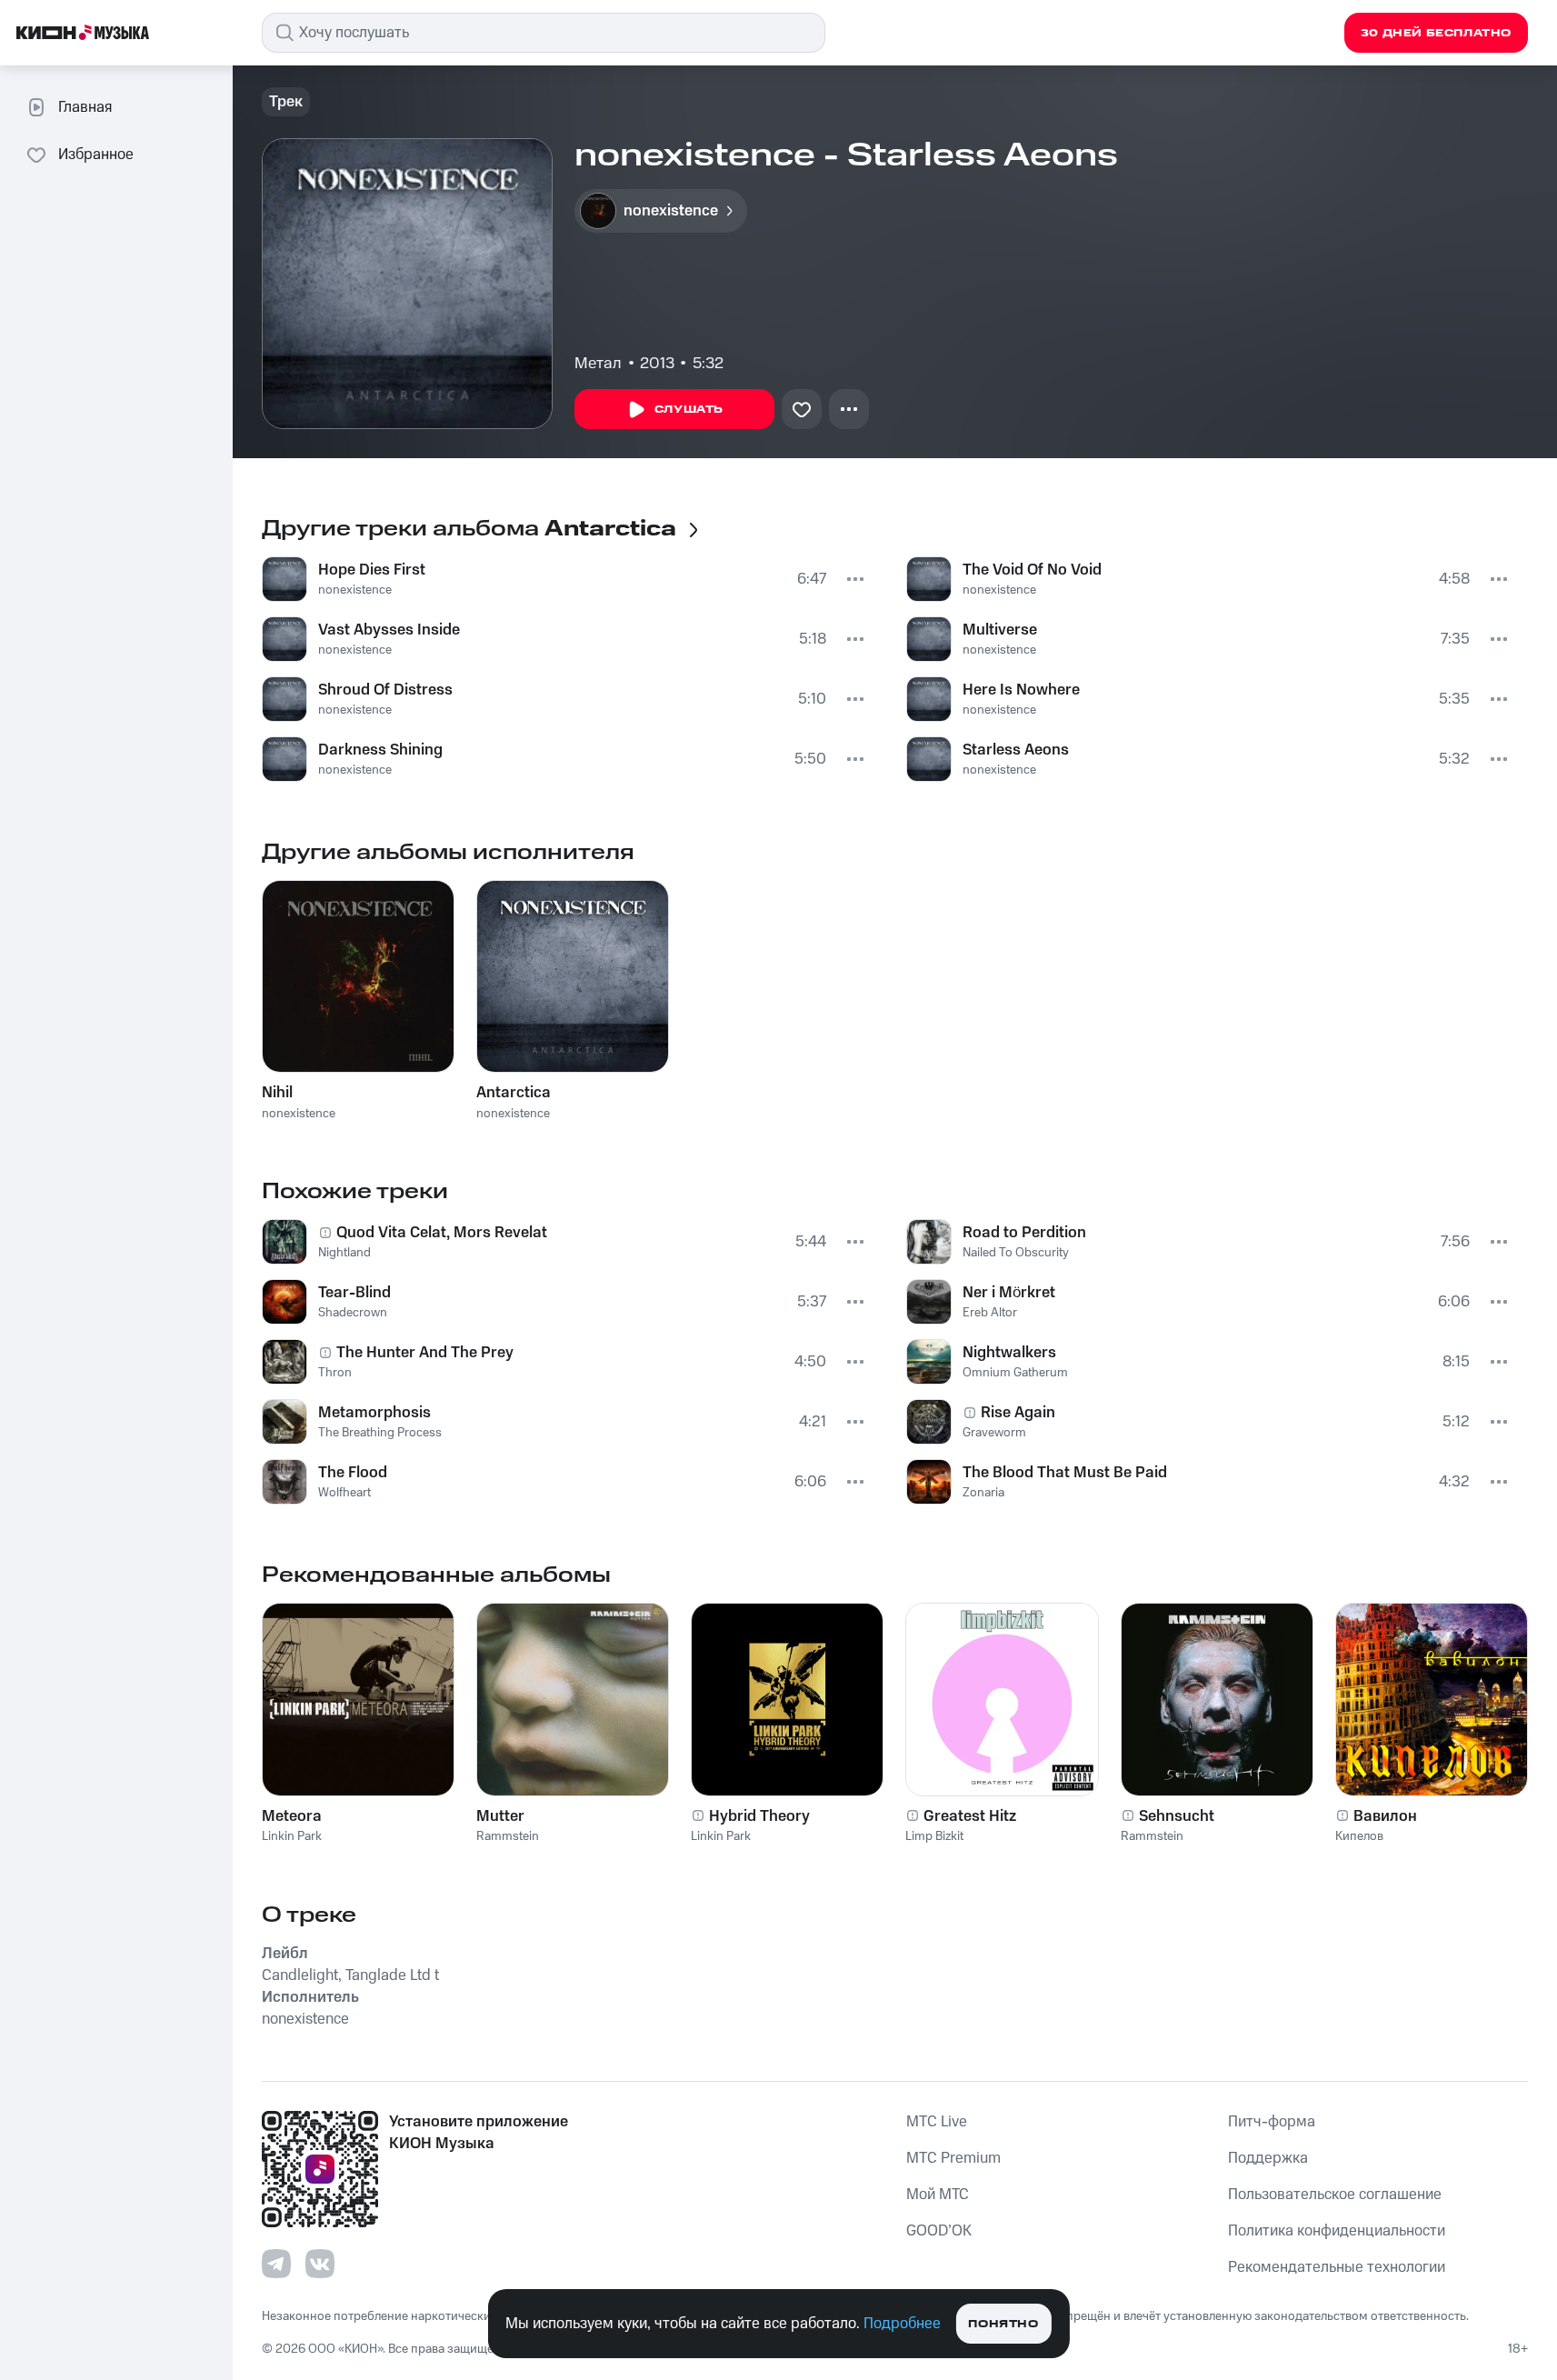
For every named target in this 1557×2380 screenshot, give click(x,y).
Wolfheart (344, 1493)
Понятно (1003, 2324)
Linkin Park (292, 1836)
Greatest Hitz (970, 1816)
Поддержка (1268, 2158)
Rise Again (1018, 1413)
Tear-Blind (354, 1293)
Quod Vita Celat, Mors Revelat (442, 1233)
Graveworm (994, 1433)
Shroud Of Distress (385, 690)
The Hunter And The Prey (425, 1353)
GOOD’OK (939, 2231)
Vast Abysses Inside (389, 630)
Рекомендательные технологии (1337, 2267)
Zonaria (983, 1493)
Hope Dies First (372, 570)
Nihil (277, 1093)
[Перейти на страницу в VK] (320, 2264)
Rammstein (508, 1836)
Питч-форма (1272, 2122)
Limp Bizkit (934, 1836)
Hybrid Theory (759, 1816)
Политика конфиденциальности (1337, 2231)
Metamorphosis (374, 1413)
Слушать (689, 410)
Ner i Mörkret (1009, 1293)
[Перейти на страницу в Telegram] (276, 2264)
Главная (85, 107)
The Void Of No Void (1032, 570)
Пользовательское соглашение (1335, 2195)
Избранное (96, 155)
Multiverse (1000, 630)
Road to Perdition (1024, 1233)
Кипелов (1359, 1836)
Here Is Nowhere (1021, 690)
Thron (335, 1373)
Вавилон (1385, 1816)
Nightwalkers (1009, 1353)
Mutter (500, 1816)
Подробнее (902, 2324)
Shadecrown (353, 1313)
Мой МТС (938, 2195)
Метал (598, 364)
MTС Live (937, 2122)
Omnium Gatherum (1015, 1373)
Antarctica (514, 1093)
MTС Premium (953, 2158)
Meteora (292, 1816)
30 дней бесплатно (1436, 33)
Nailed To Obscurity (1016, 1253)
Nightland (344, 1253)
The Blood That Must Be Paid (1065, 1473)
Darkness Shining (380, 750)
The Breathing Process (380, 1433)
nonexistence (355, 590)
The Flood (353, 1473)
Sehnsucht (1177, 1816)
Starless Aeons (1016, 750)
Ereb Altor (990, 1313)
